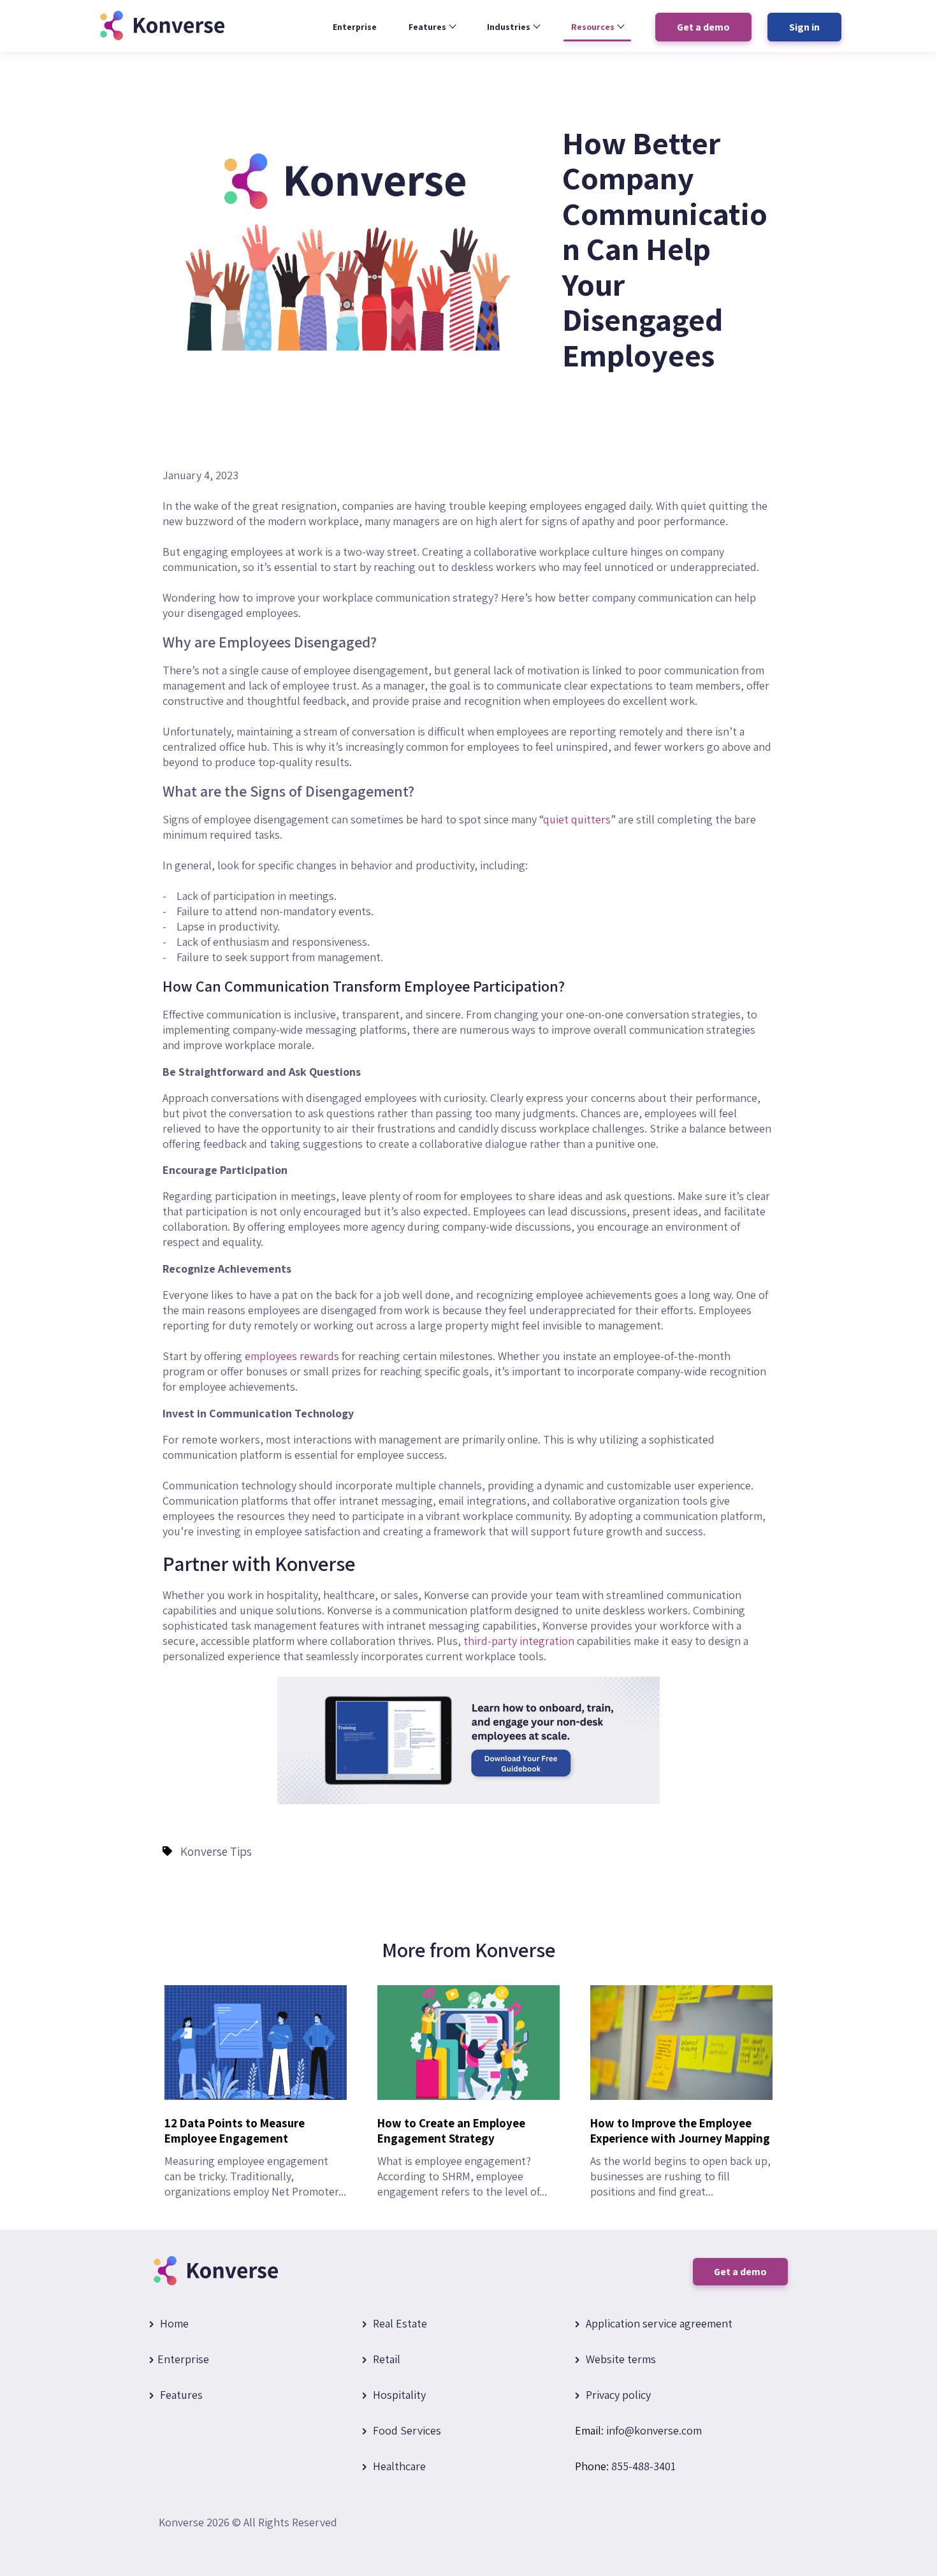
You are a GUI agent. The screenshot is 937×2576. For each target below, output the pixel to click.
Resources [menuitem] (593, 27)
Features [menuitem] (427, 27)
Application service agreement (658, 2323)
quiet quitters (577, 819)
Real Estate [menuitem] (399, 2323)
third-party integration (519, 1641)
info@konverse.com (654, 2430)
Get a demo (740, 2272)
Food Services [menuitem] (406, 2430)
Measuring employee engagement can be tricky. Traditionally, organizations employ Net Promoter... (255, 2157)
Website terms (620, 2359)
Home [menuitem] (173, 2323)
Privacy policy (617, 2395)
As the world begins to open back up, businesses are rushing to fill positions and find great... (680, 2157)
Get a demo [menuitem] (703, 27)
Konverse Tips (216, 1851)
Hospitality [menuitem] (398, 2395)
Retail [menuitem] (385, 2359)
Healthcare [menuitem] (398, 2466)
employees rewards (292, 1356)
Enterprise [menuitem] (355, 27)
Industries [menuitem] (509, 27)
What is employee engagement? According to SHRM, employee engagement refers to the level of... (462, 2157)
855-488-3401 (643, 2466)
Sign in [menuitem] (804, 27)
